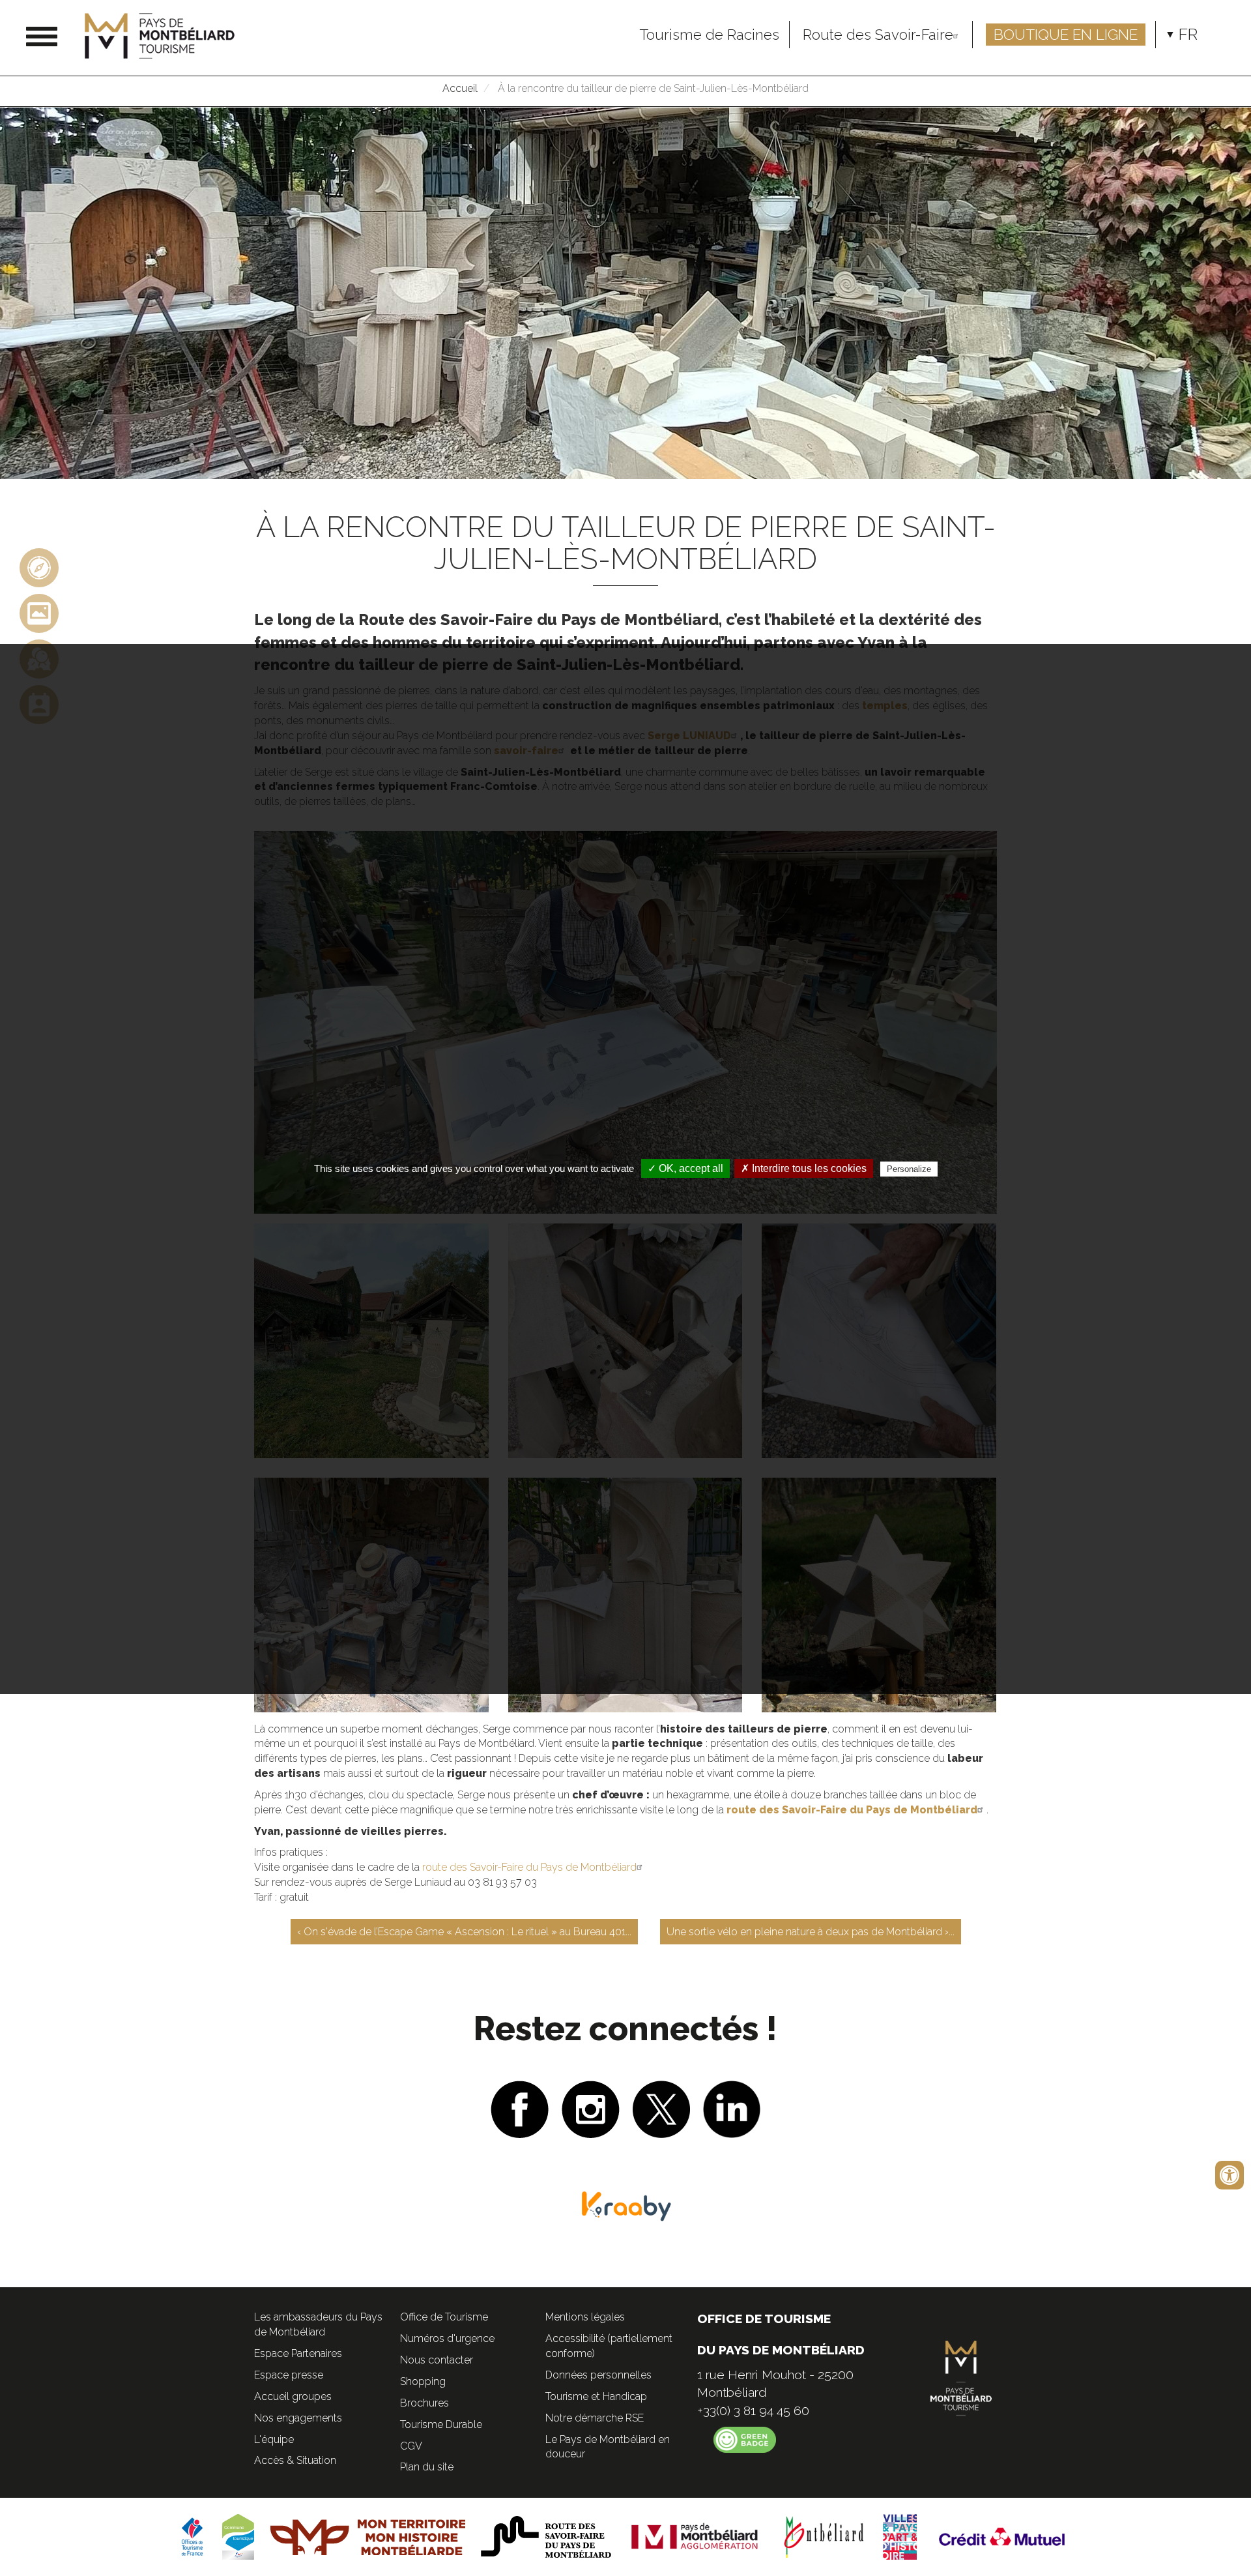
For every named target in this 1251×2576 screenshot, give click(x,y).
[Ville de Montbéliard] (824, 2536)
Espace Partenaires (298, 2353)
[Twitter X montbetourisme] (661, 2108)
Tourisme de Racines (709, 35)
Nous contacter (437, 2360)
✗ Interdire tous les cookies (804, 1168)
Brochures (424, 2403)
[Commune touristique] (238, 2536)
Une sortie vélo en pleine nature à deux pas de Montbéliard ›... (811, 1932)
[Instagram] (591, 2108)
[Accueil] (165, 36)
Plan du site (427, 2467)
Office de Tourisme (444, 2317)
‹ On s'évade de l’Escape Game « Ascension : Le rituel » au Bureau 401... (464, 1932)
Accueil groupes (293, 2396)
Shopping (423, 2381)
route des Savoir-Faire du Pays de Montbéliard (529, 1867)
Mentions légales (585, 2317)
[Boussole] (39, 567)
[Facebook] (520, 2108)
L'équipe (274, 2439)
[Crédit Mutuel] (1003, 2536)
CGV (411, 2446)
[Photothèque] (39, 613)
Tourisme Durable (441, 2424)
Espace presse (289, 2375)
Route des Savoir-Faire (878, 35)
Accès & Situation (295, 2460)
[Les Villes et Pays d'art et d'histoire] (900, 2536)
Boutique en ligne (1066, 35)
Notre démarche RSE (595, 2418)
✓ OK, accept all (685, 1168)
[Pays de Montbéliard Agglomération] (695, 2536)
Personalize (909, 1169)
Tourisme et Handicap (596, 2396)
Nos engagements (298, 2418)
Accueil (460, 88)
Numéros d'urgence (447, 2338)
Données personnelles (598, 2375)
